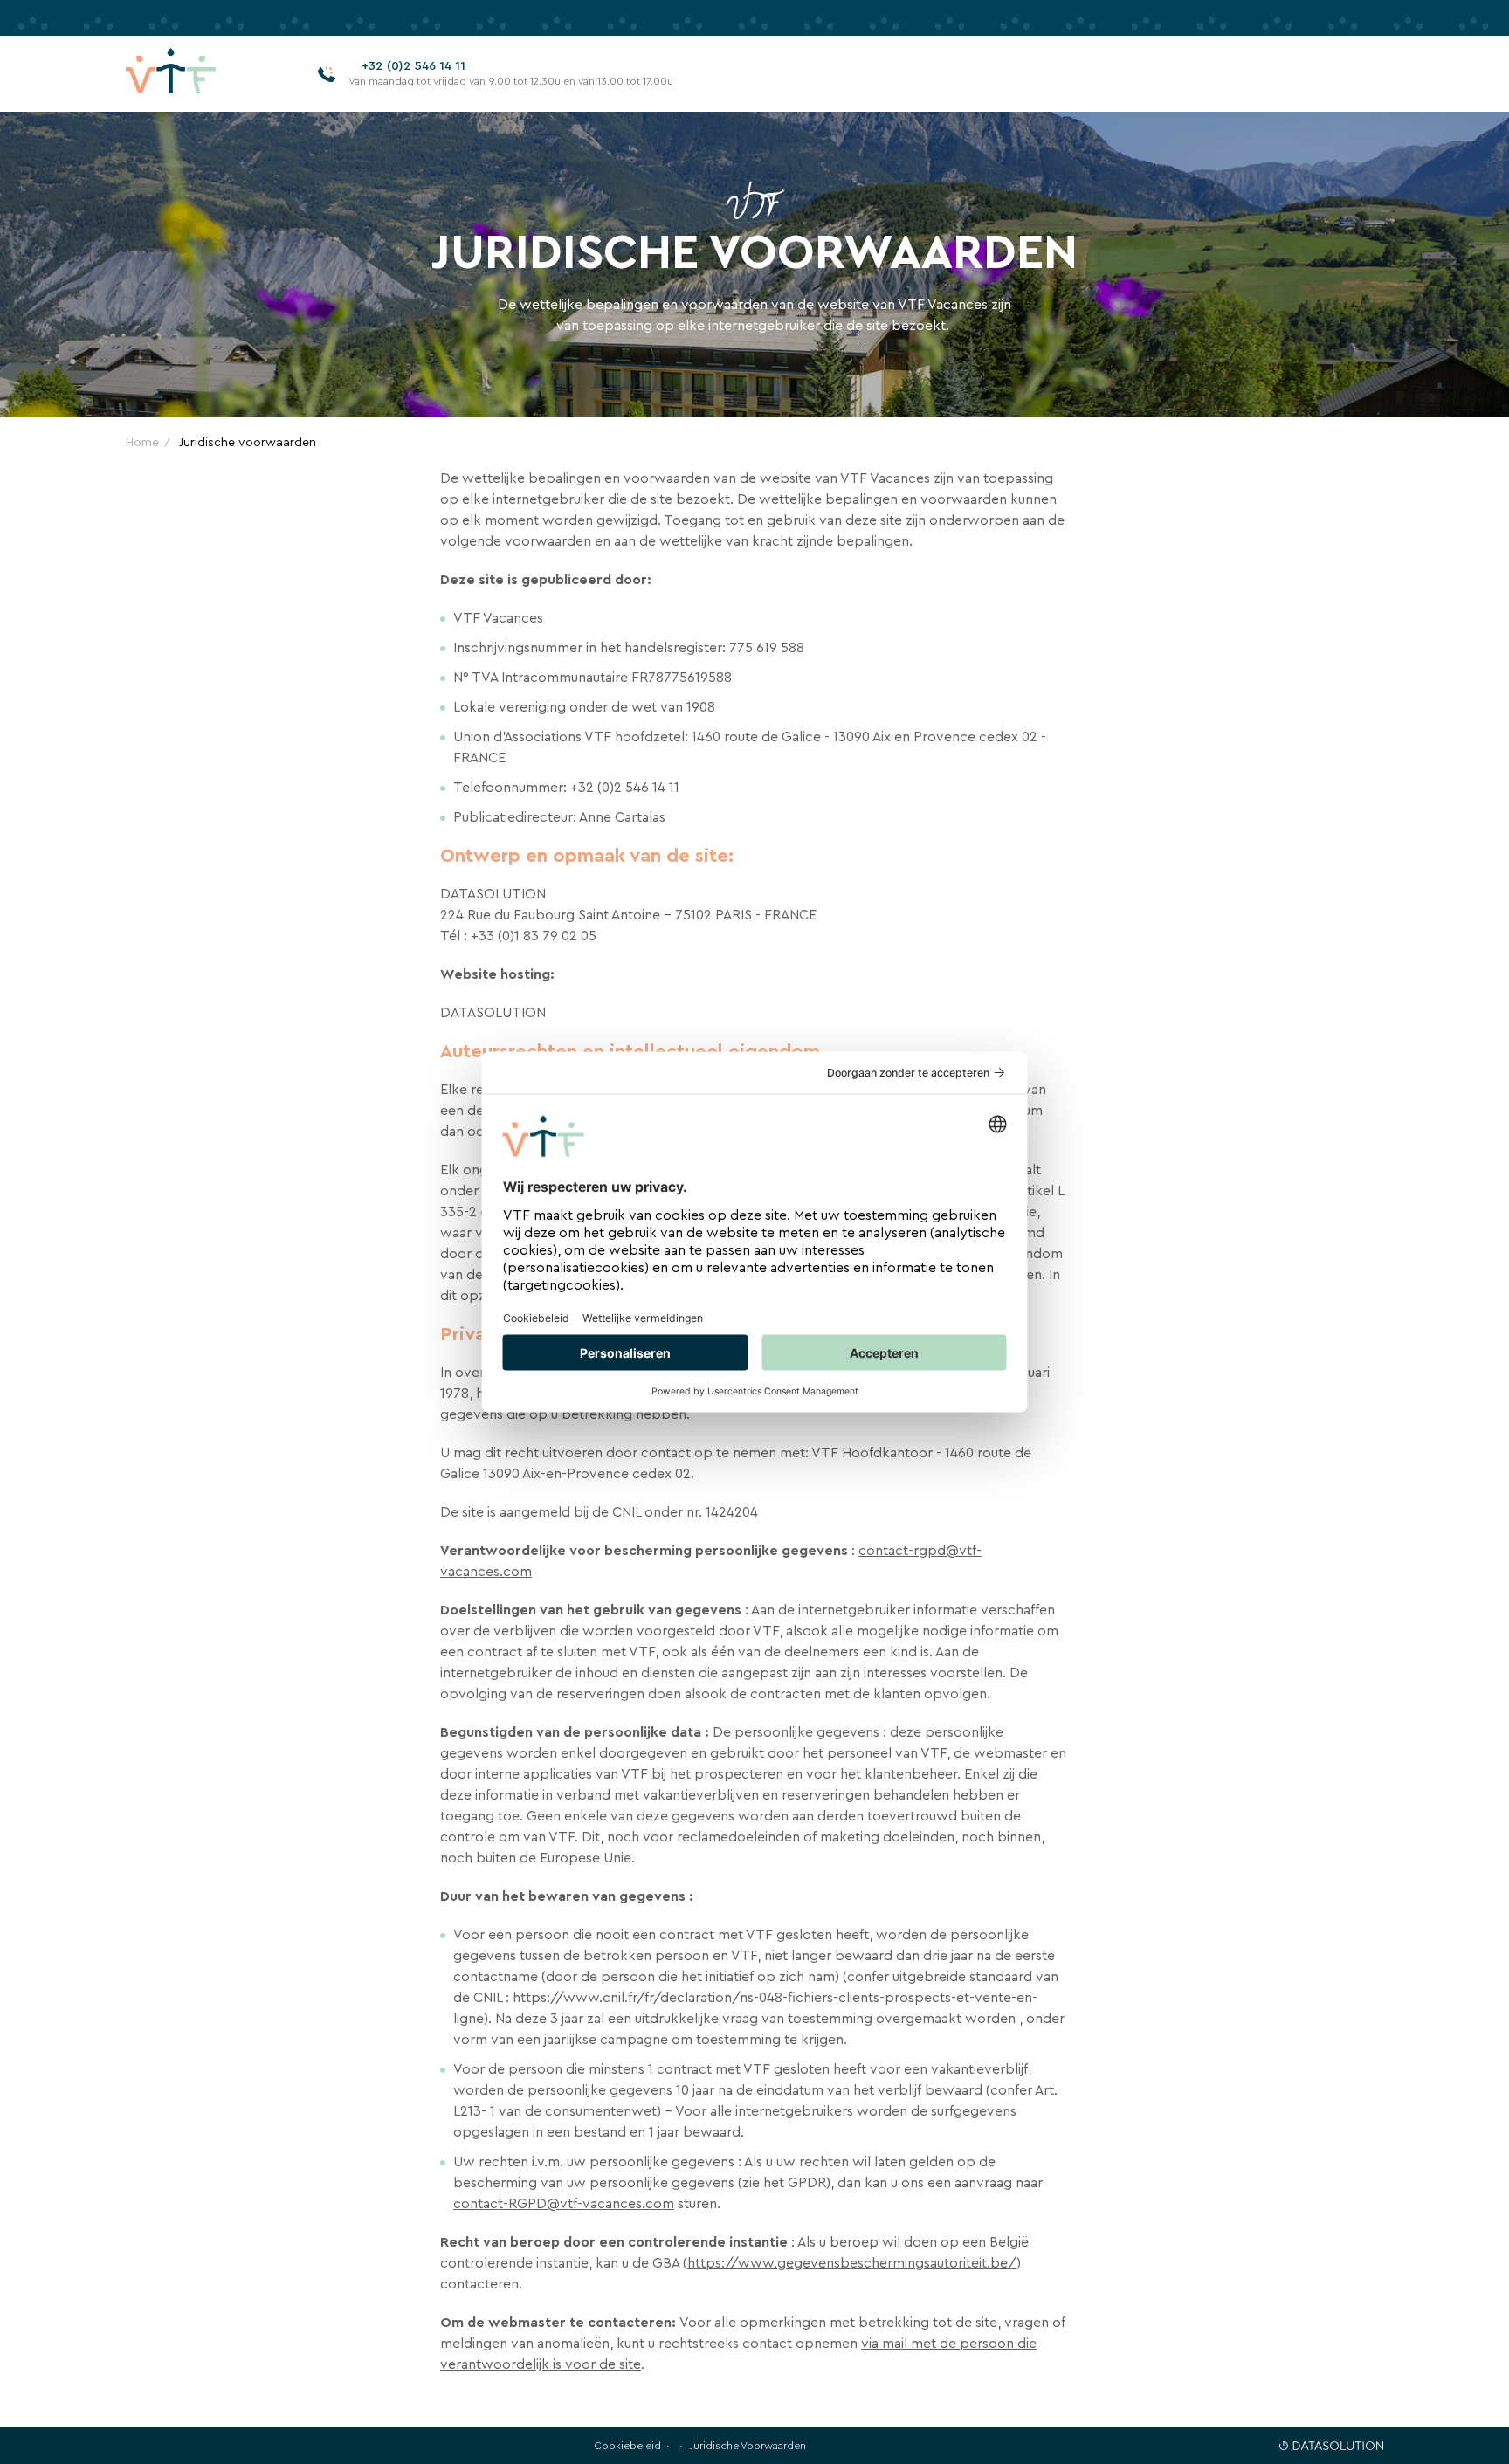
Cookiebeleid (627, 2446)
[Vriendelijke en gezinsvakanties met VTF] (198, 74)
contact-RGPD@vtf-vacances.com (564, 2203)
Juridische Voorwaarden (748, 2446)
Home (142, 442)
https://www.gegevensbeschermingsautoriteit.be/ (852, 2263)
